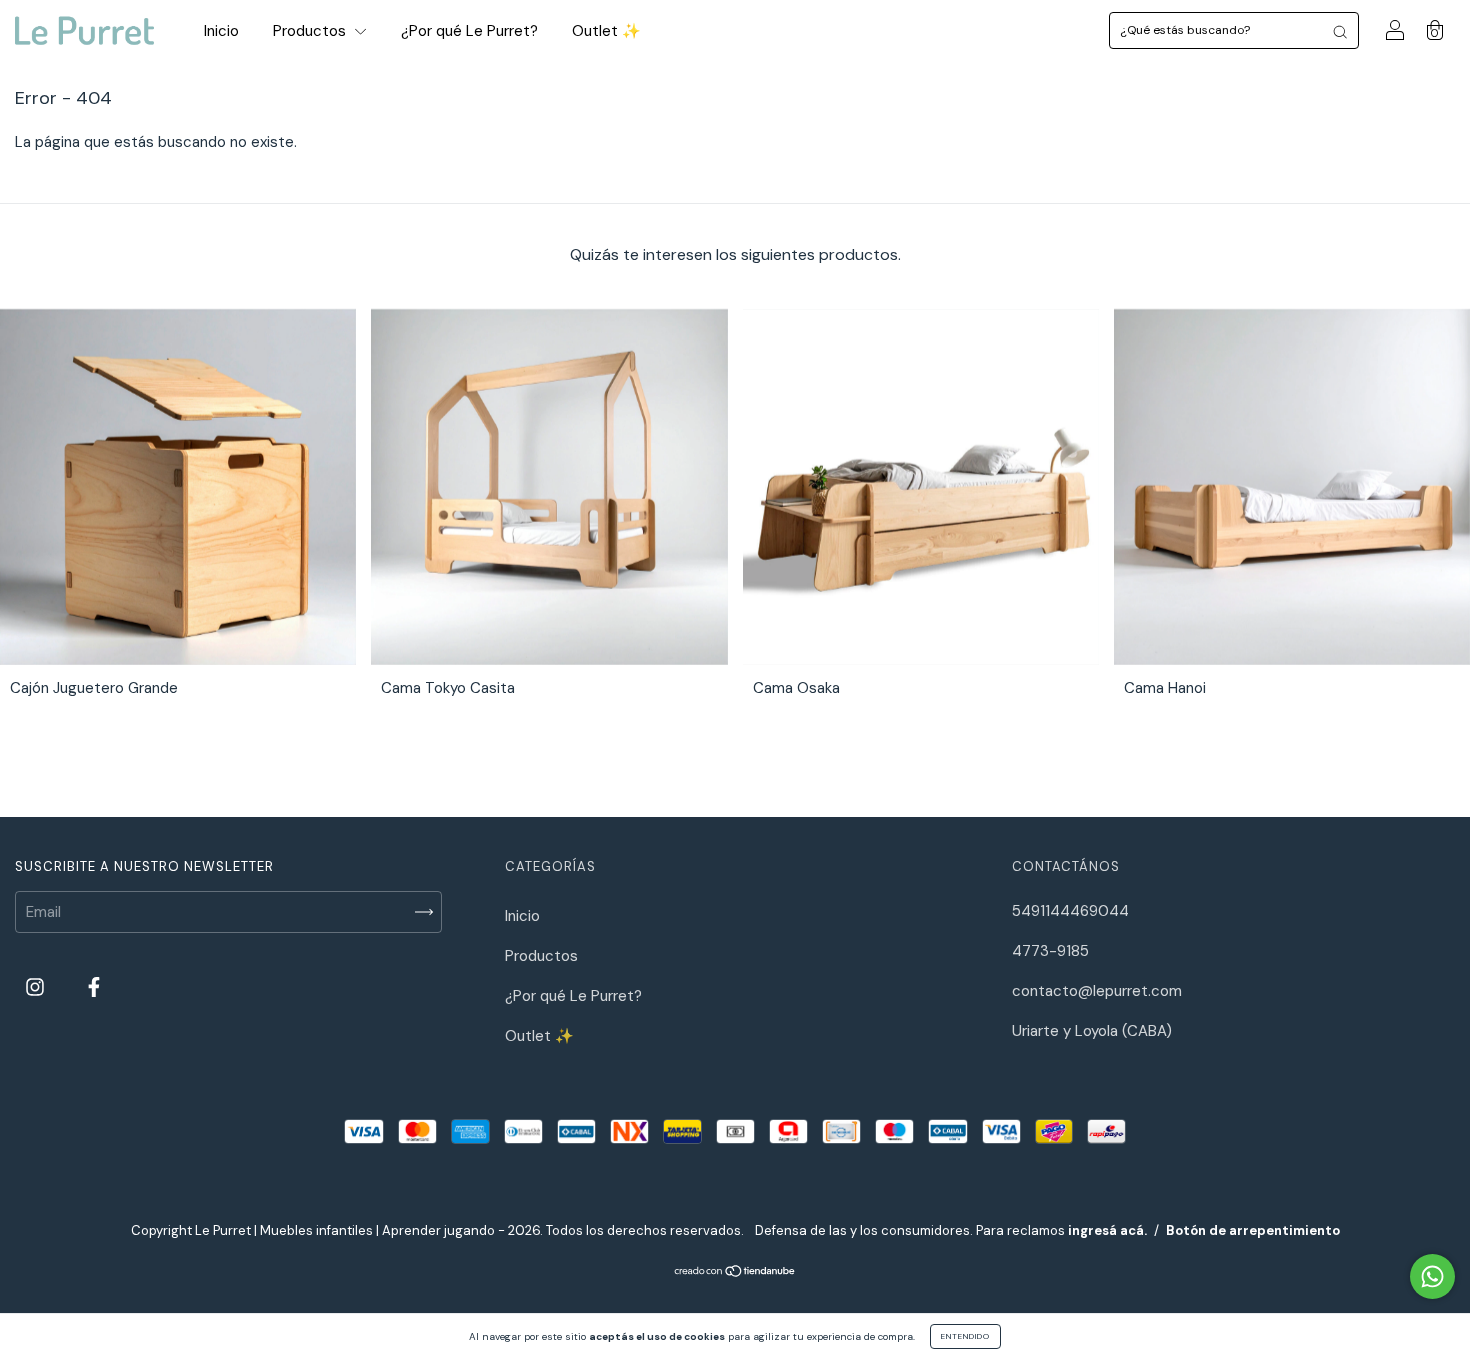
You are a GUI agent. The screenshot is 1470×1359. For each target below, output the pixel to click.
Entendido (965, 1336)
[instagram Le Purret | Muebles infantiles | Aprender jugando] (37, 988)
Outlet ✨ (606, 31)
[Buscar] (1340, 30)
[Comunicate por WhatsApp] (1432, 1276)
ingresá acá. (1107, 1230)
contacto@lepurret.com (1097, 991)
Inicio (221, 31)
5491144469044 (1070, 911)
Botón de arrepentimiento (1253, 1230)
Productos (311, 31)
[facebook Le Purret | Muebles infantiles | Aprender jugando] (94, 988)
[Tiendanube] (735, 1273)
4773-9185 (1050, 951)
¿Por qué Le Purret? (469, 31)
